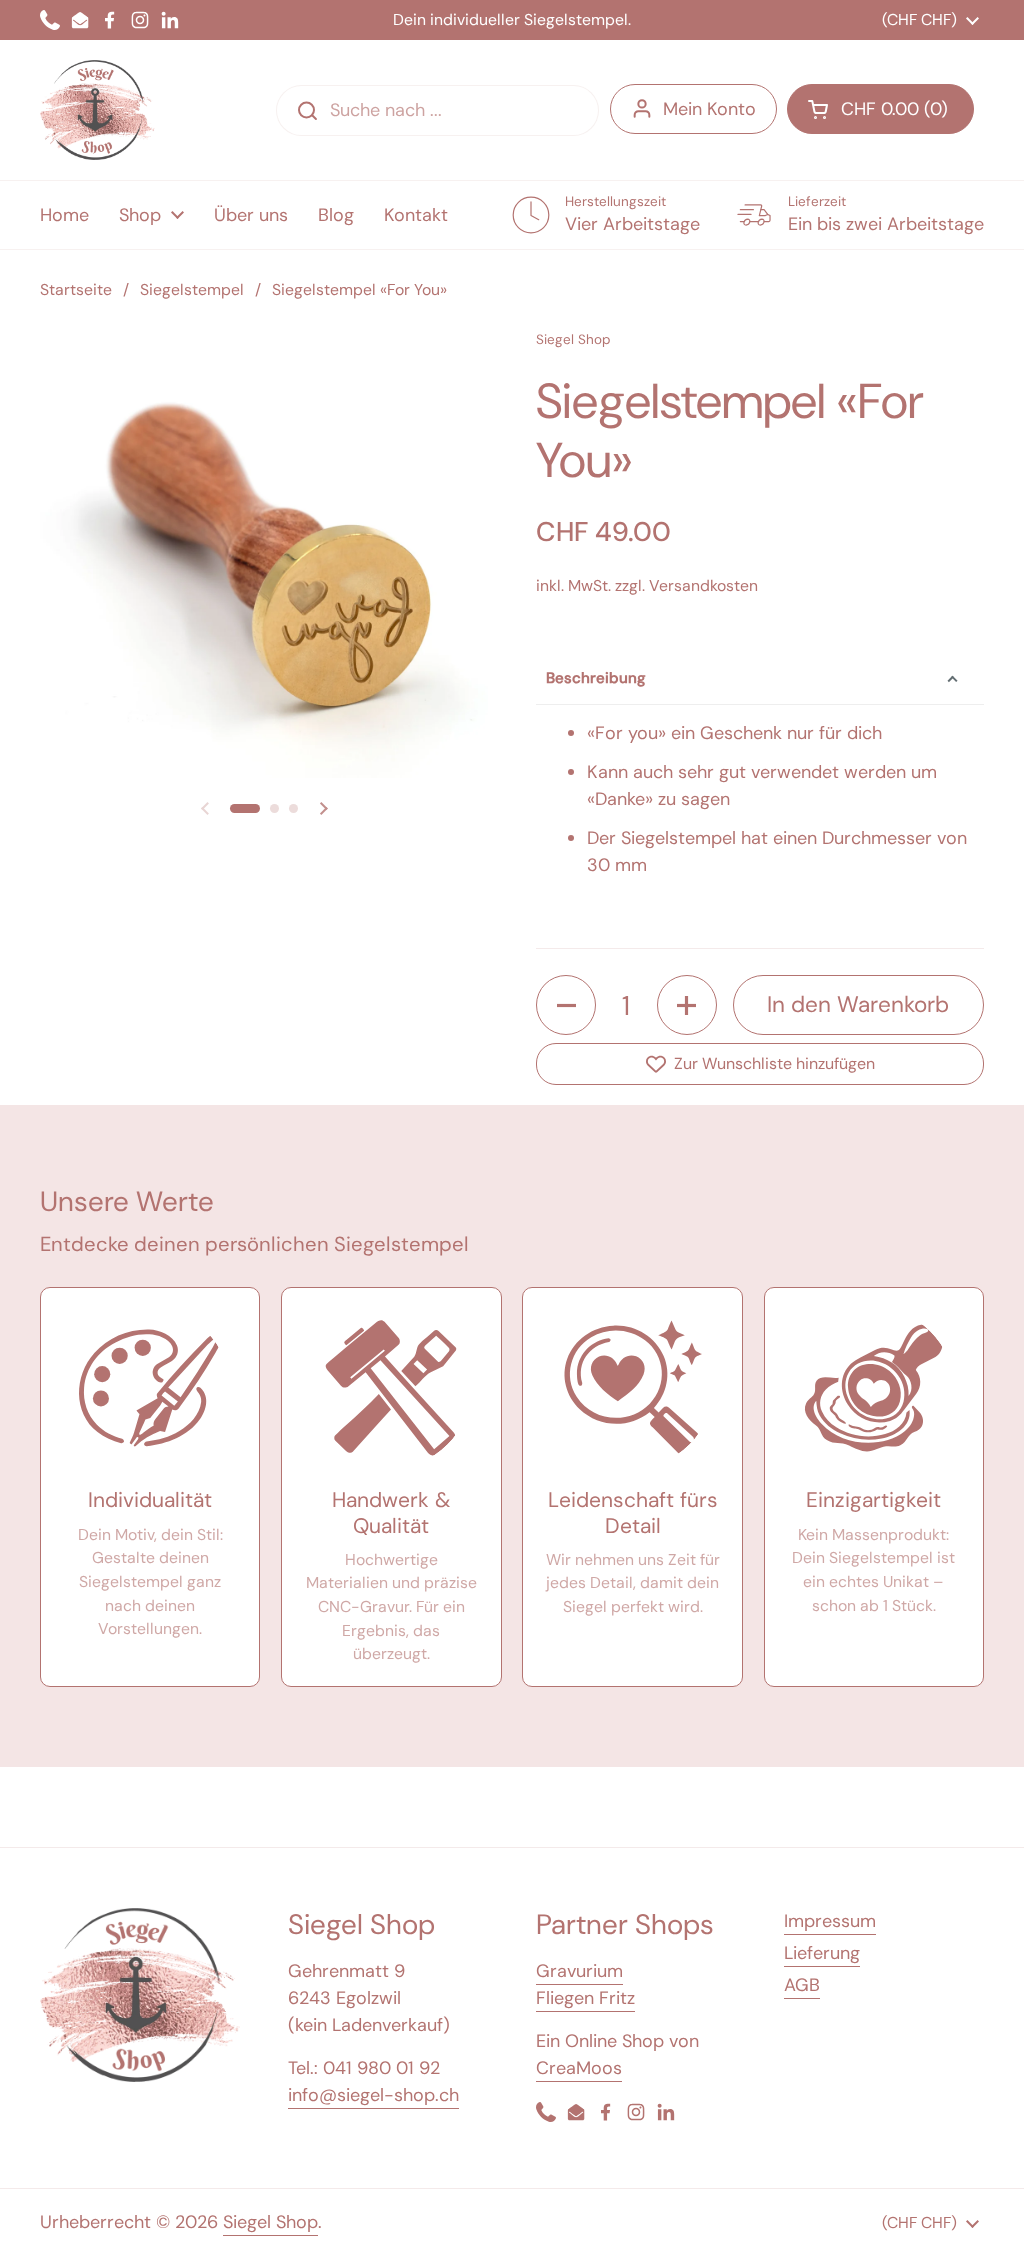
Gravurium (579, 1971)
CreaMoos (579, 2068)
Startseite (76, 289)
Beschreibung (596, 678)
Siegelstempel (192, 289)
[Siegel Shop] (97, 110)
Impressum (830, 1921)
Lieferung (822, 1953)
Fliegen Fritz (585, 1998)
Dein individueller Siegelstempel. (512, 20)
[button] (245, 808)
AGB (802, 1985)
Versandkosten (703, 585)
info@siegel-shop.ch (373, 2095)
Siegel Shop (270, 2222)
